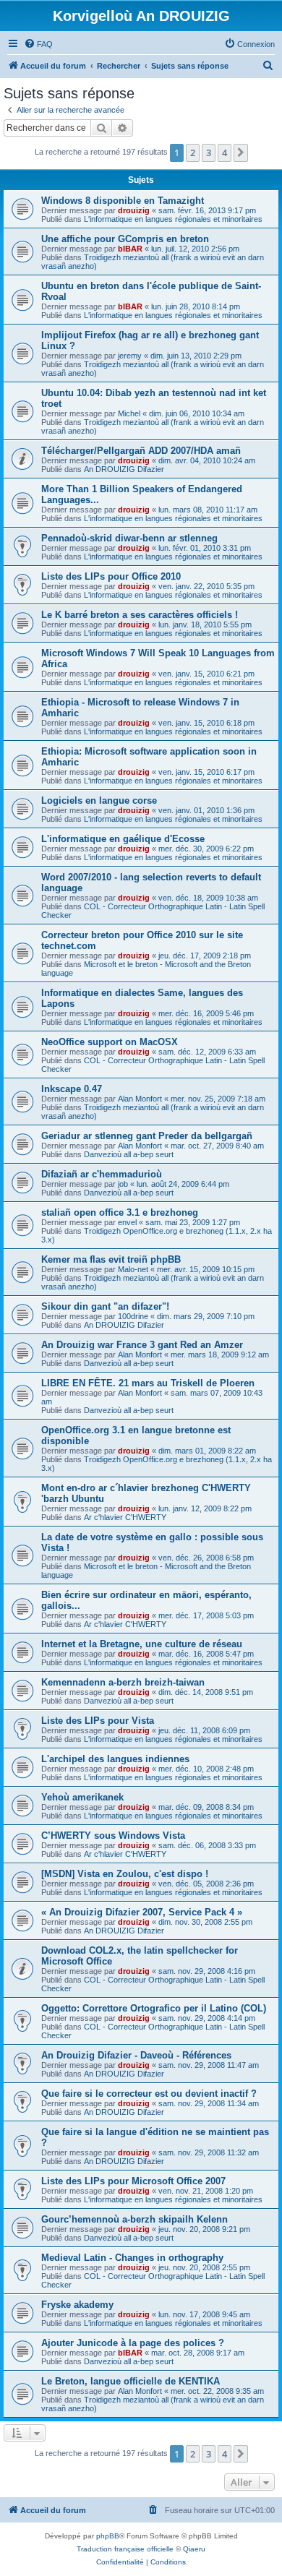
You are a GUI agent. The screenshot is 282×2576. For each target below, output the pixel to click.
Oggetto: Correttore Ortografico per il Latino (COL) (154, 2008)
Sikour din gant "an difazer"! (105, 1306)
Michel (129, 413)
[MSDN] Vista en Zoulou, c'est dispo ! (125, 1874)
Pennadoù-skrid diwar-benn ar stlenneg (129, 538)
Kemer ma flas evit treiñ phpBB (111, 1259)
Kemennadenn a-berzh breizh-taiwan (123, 1682)
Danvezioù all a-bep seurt (129, 1154)
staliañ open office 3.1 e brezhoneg (120, 1212)
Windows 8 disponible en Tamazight (123, 201)
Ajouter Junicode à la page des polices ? (133, 2343)
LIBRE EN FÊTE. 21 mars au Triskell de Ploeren (148, 1383)
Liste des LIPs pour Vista (98, 1721)
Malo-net (133, 1269)
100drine (133, 1316)
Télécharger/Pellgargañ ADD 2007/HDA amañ (141, 451)
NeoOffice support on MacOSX (110, 1042)
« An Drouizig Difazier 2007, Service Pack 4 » (142, 1912)
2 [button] (193, 153)
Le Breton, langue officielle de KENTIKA (131, 2381)
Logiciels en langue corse (99, 800)
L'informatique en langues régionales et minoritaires (173, 219)
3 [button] (209, 153)
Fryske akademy (77, 2305)
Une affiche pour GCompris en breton (125, 239)
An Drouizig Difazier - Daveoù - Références (136, 2055)
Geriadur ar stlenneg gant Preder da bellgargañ (147, 1136)
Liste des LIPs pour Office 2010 (111, 576)
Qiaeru (194, 2549)
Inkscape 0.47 (72, 1089)
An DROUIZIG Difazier (124, 469)
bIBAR (130, 249)
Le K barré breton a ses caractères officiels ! (140, 615)
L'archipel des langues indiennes (115, 1759)
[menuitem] (38, 44)
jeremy (130, 356)
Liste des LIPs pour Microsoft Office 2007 (133, 2181)
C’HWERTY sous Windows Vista (113, 1836)
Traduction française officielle (125, 2549)
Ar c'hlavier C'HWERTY (125, 1517)
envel (127, 1222)
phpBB (108, 2536)
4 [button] (225, 153)
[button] (241, 153)
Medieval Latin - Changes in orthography (132, 2258)
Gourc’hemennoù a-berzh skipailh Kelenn (134, 2219)
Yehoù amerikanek (82, 1797)
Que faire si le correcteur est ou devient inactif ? (149, 2094)
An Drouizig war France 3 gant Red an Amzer (142, 1345)
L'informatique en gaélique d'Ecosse (123, 839)
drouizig (134, 210)
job (123, 1184)
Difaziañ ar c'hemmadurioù (102, 1174)
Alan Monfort (140, 1099)
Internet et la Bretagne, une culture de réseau (142, 1644)
